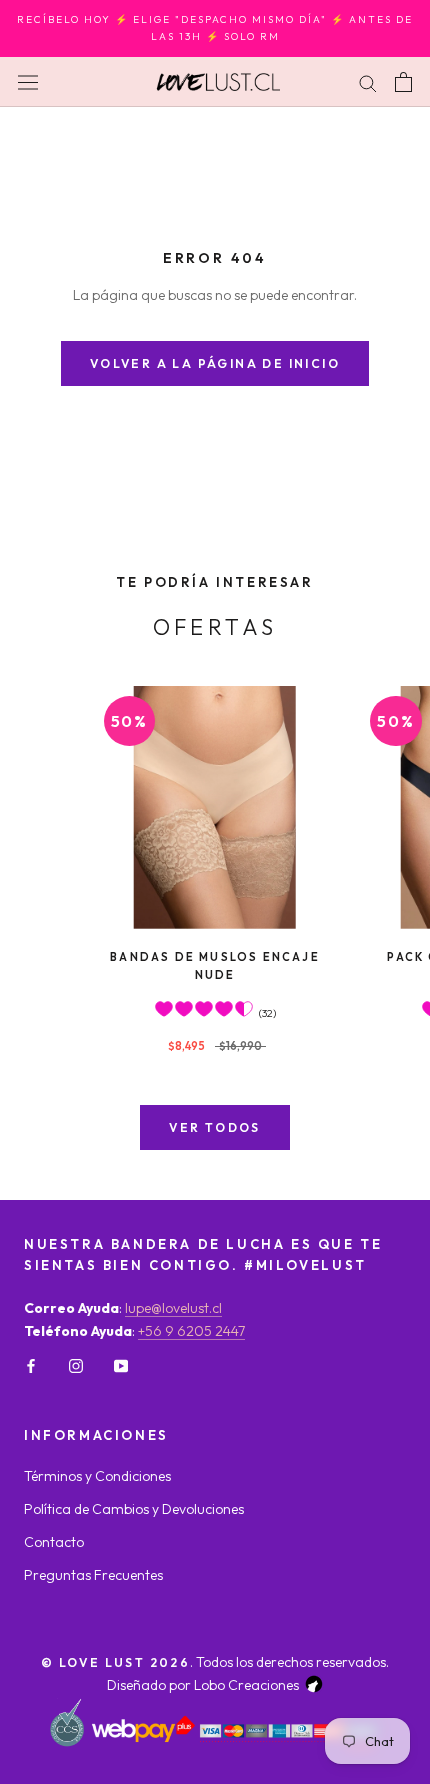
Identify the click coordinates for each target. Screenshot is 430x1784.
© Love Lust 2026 (115, 1662)
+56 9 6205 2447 (191, 1331)
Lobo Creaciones (246, 1685)
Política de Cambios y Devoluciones (134, 1509)
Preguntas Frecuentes (93, 1575)
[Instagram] (76, 1365)
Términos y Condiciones (97, 1476)
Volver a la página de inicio (215, 363)
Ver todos (215, 1127)
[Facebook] (31, 1365)
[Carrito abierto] (403, 82)
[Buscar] (368, 81)
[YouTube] (121, 1365)
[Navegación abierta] (28, 82)
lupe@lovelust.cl (173, 1308)
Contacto (54, 1542)
